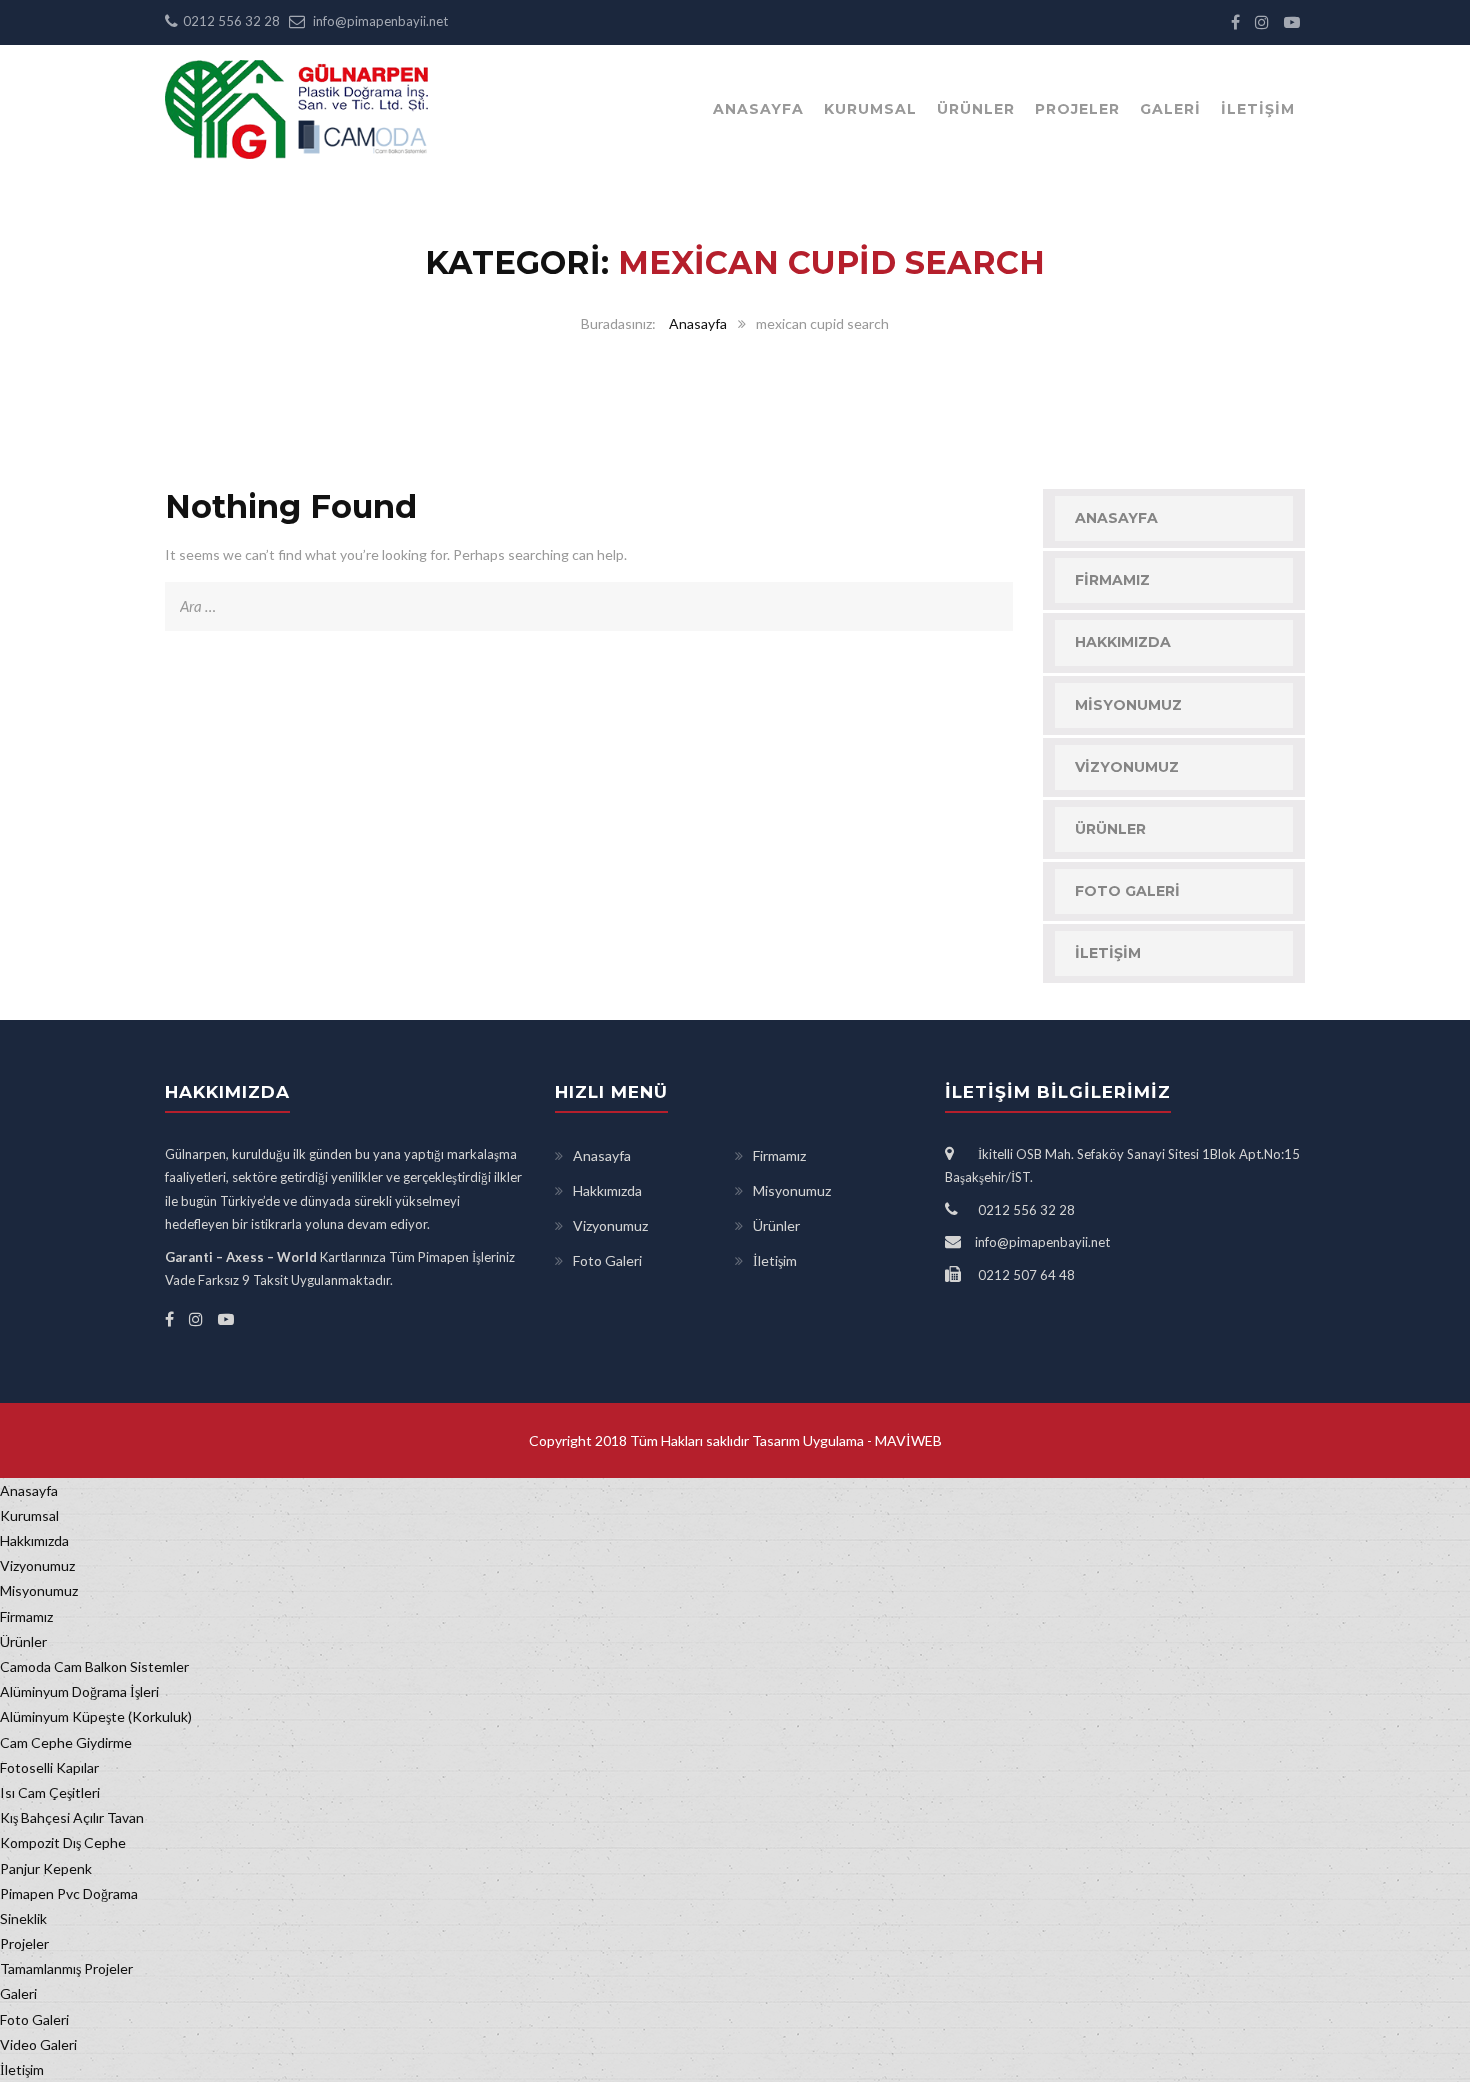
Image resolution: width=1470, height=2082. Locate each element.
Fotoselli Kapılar (49, 1767)
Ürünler (976, 109)
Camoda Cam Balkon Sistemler (94, 1666)
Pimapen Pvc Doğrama (69, 1893)
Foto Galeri (1127, 891)
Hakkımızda (1123, 642)
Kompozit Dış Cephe (63, 1842)
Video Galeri (38, 2044)
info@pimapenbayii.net (380, 21)
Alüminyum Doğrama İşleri (79, 1691)
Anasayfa (758, 109)
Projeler (1077, 109)
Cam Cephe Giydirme (66, 1742)
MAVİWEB (907, 1440)
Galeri (1170, 109)
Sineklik (23, 1918)
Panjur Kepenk (46, 1868)
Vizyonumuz (1127, 767)
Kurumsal (870, 109)
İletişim (1258, 109)
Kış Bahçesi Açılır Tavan (72, 1817)
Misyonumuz (1128, 705)
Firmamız (1112, 580)
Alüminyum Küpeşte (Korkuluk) (96, 1716)
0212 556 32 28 (231, 21)
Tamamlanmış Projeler (66, 1968)
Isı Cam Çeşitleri (50, 1792)
